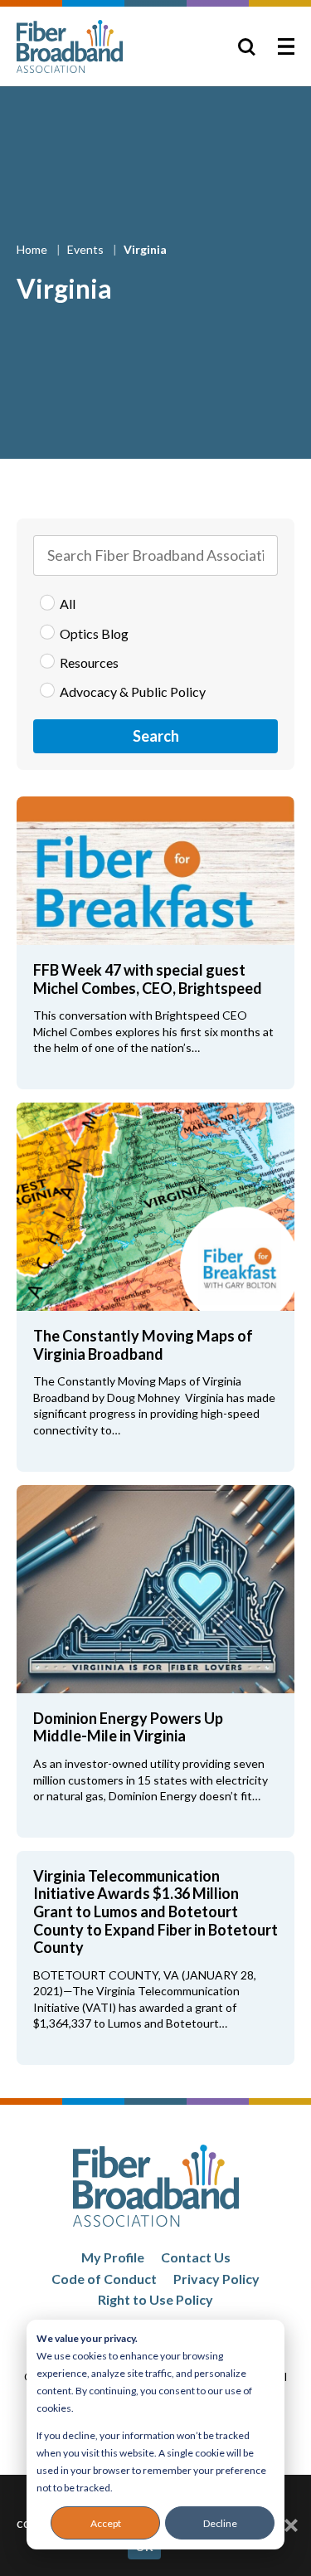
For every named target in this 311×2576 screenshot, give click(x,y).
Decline (220, 2523)
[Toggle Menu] (286, 46)
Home (33, 249)
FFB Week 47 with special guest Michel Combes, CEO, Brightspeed (148, 979)
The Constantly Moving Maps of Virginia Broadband (143, 1345)
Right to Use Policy (155, 2299)
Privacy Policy (216, 2279)
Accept (106, 2523)
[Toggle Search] (246, 46)
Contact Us (196, 2257)
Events (87, 249)
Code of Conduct (104, 2279)
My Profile (113, 2257)
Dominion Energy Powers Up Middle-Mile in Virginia (128, 1727)
